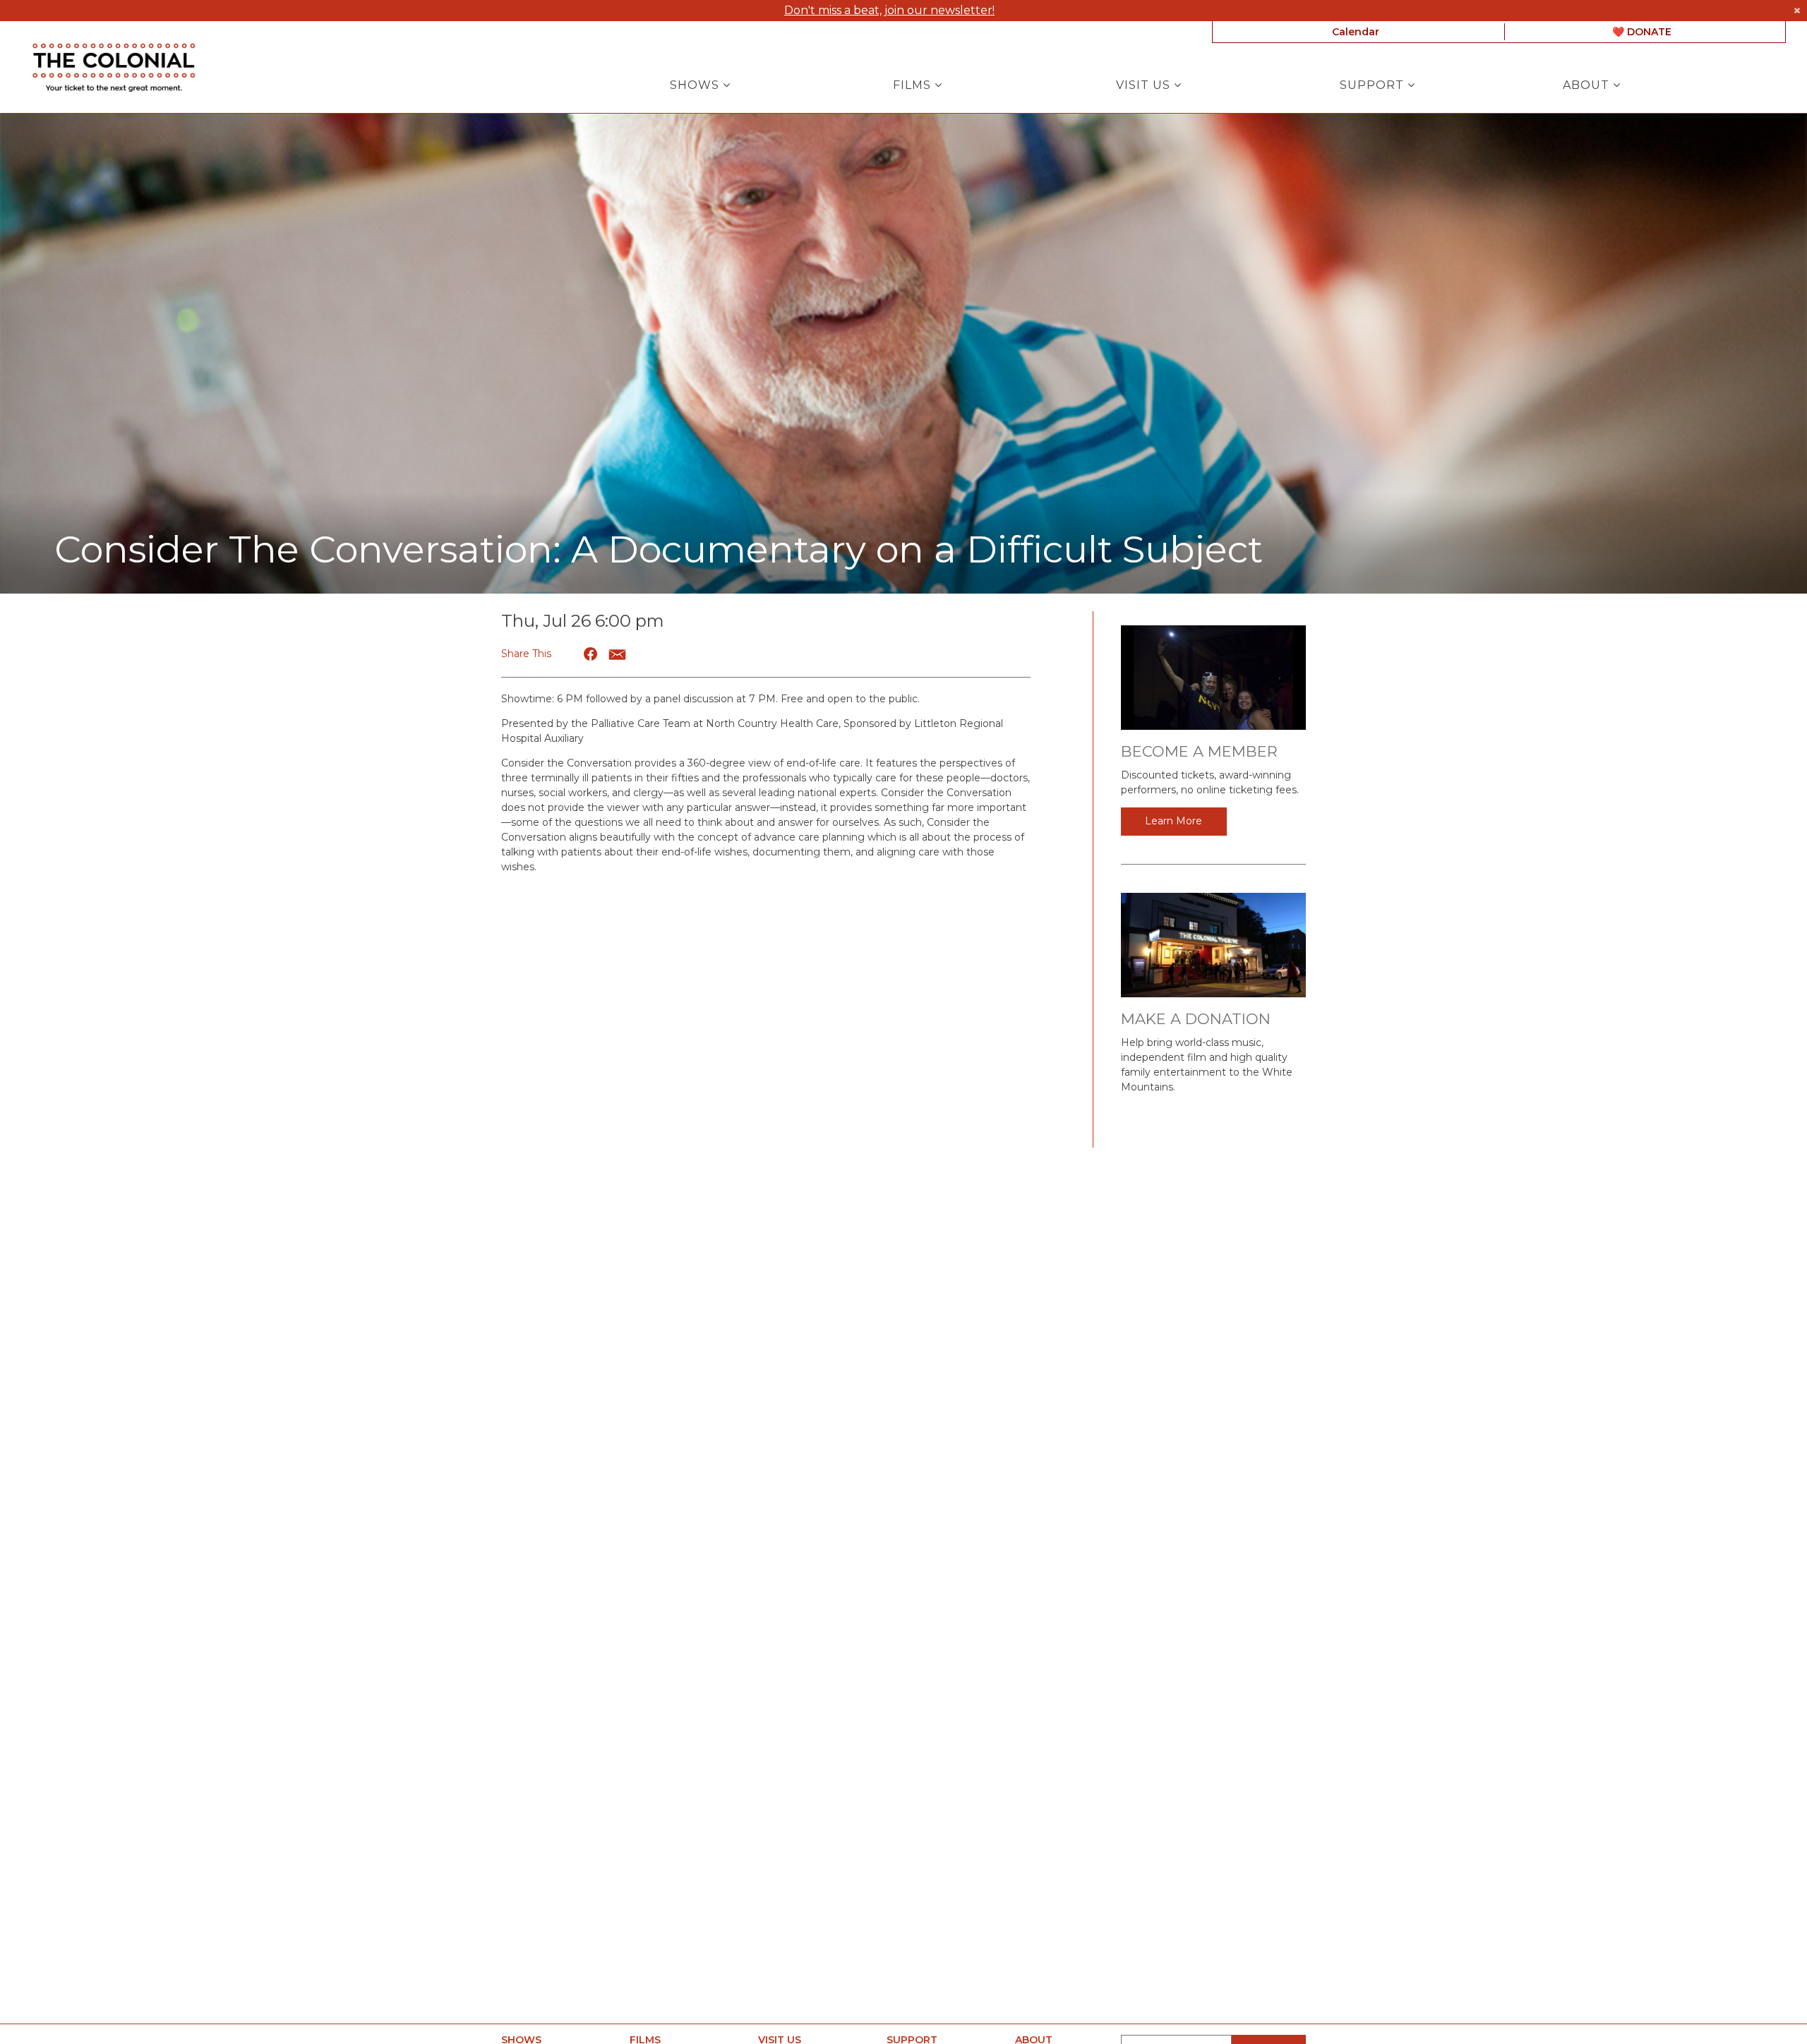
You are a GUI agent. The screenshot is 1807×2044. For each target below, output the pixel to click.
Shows (696, 85)
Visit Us (1145, 85)
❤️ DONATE (1642, 32)
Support (1374, 85)
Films (914, 85)
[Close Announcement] (1797, 11)
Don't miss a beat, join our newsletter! (889, 10)
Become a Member (1199, 751)
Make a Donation (1196, 1019)
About (1588, 85)
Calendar (1356, 32)
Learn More (1173, 821)
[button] (591, 654)
